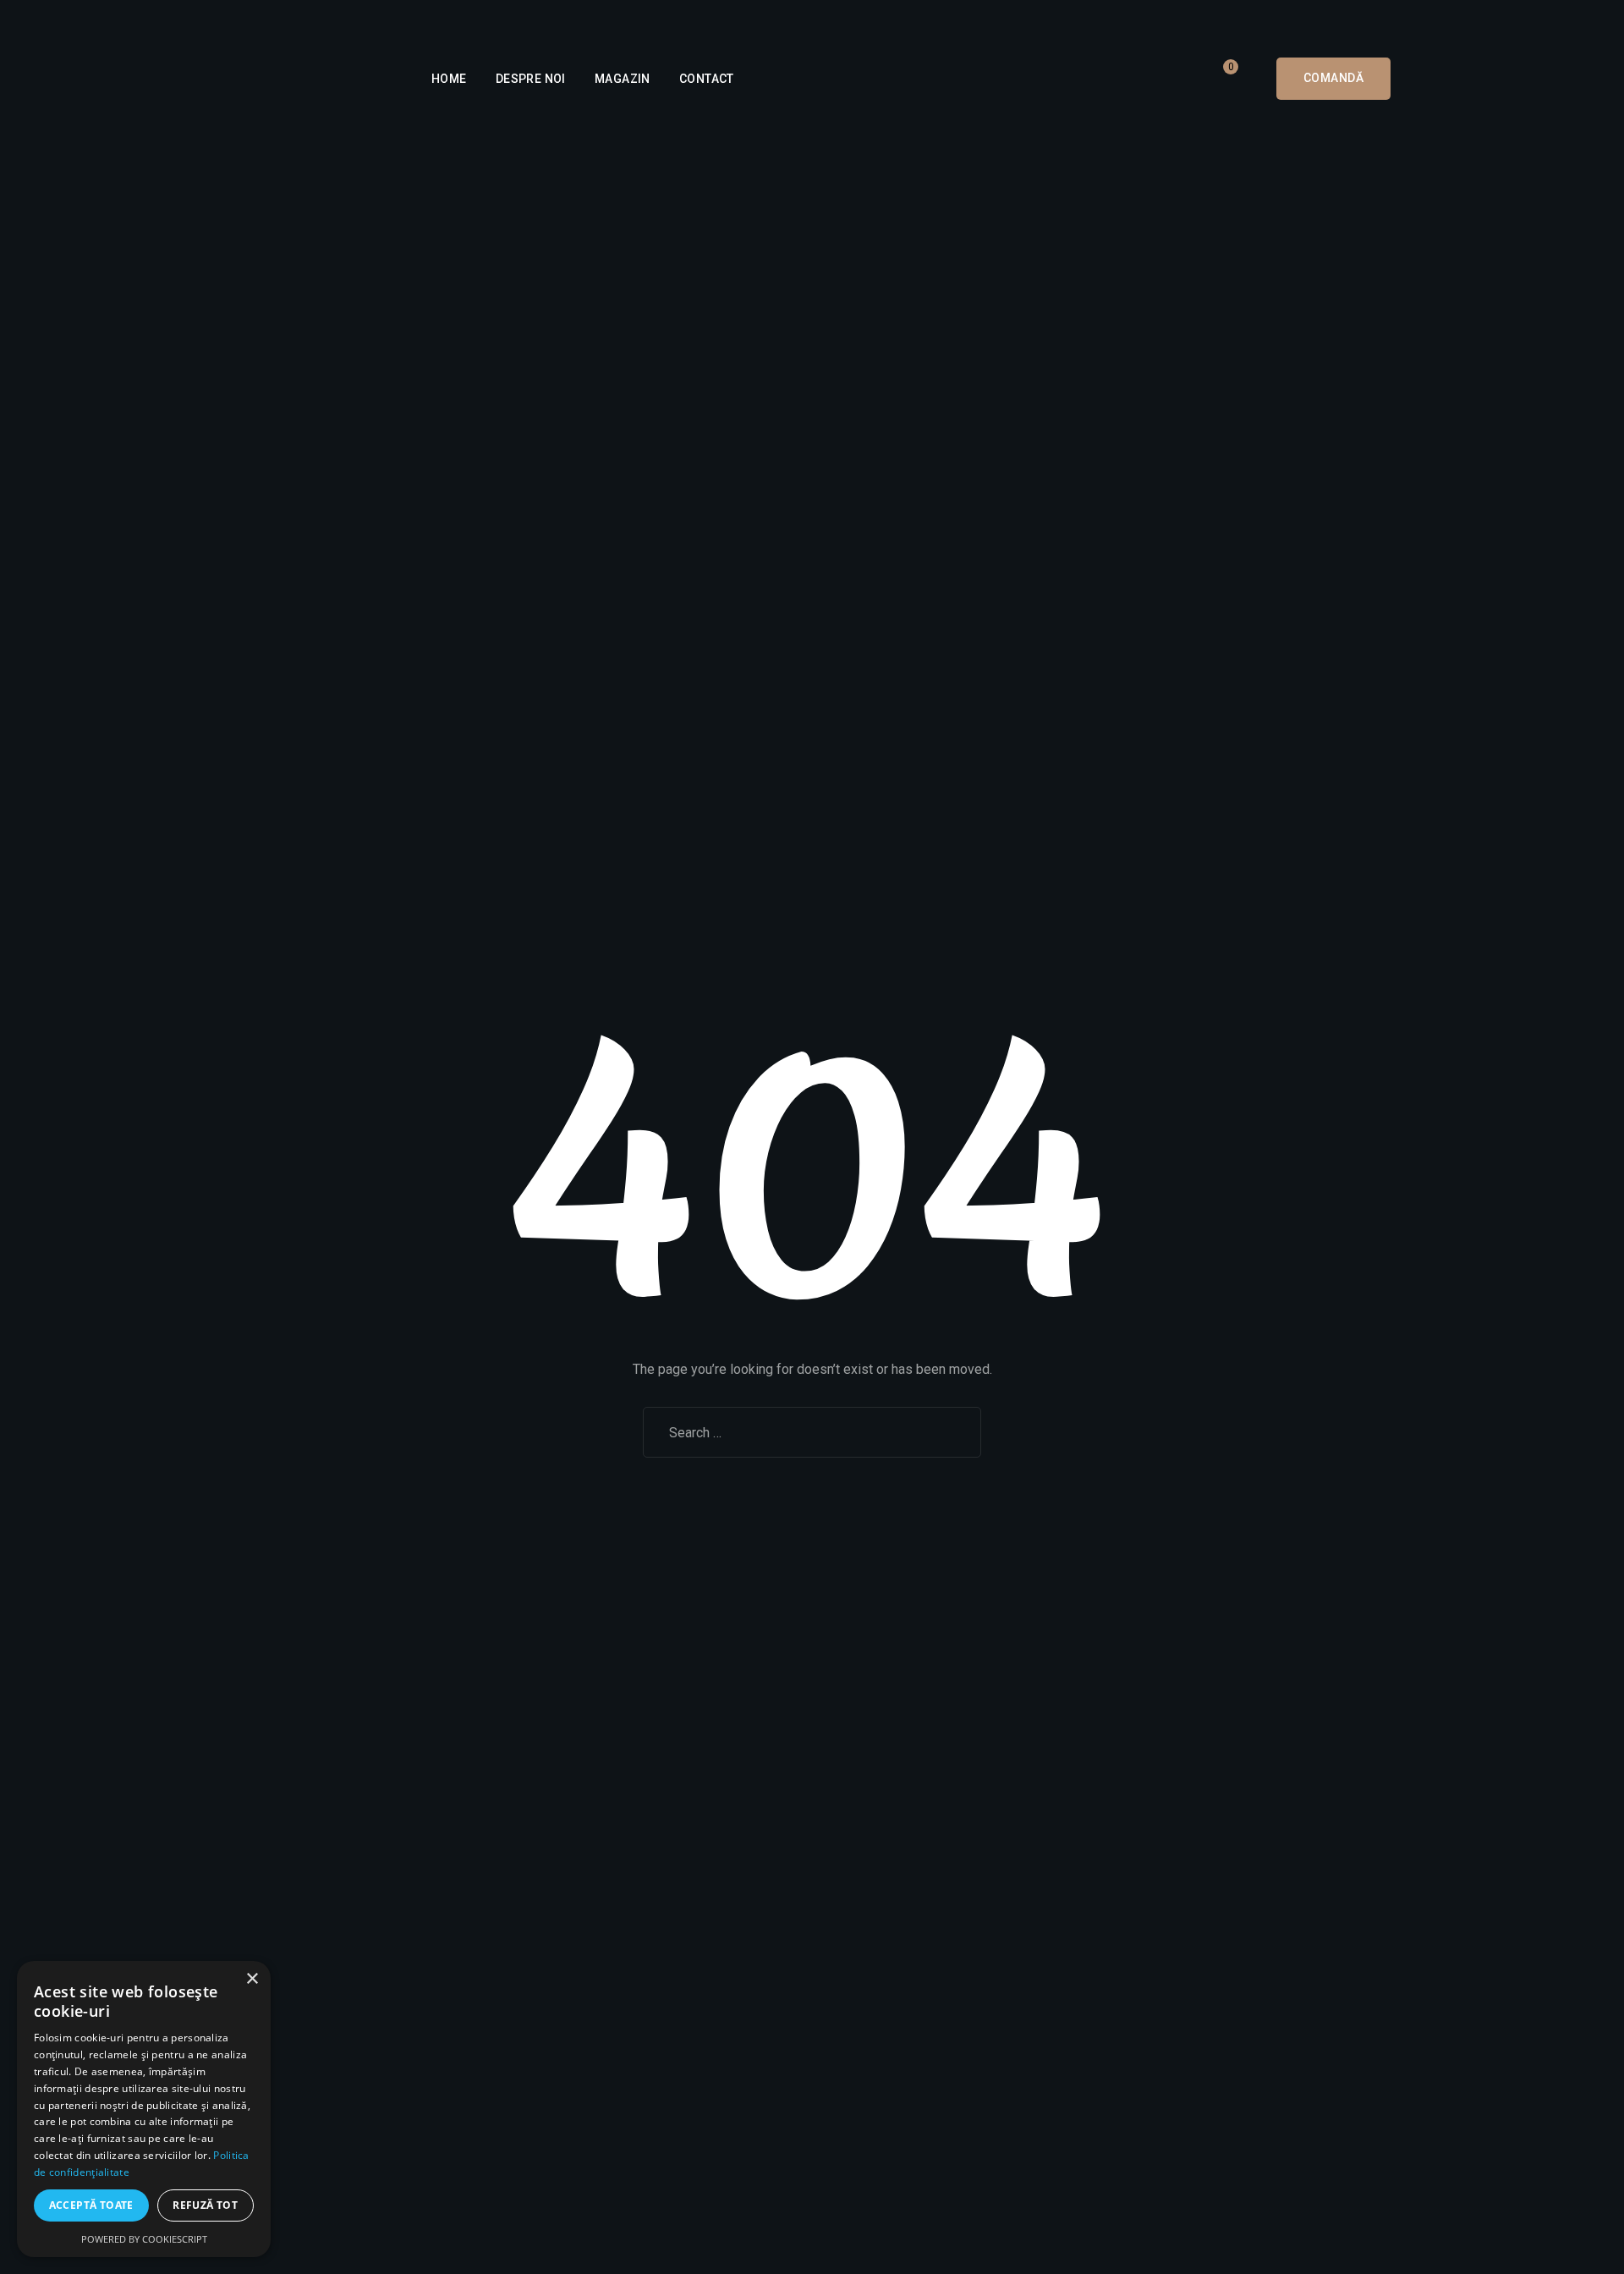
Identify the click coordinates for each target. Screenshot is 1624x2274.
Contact (707, 79)
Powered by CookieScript (144, 2239)
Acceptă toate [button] (91, 2205)
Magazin (623, 79)
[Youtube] (616, 20)
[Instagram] (589, 20)
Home (449, 79)
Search (948, 1432)
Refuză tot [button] (205, 2205)
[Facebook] (562, 20)
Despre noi (531, 79)
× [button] (252, 1979)
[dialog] (144, 2109)
